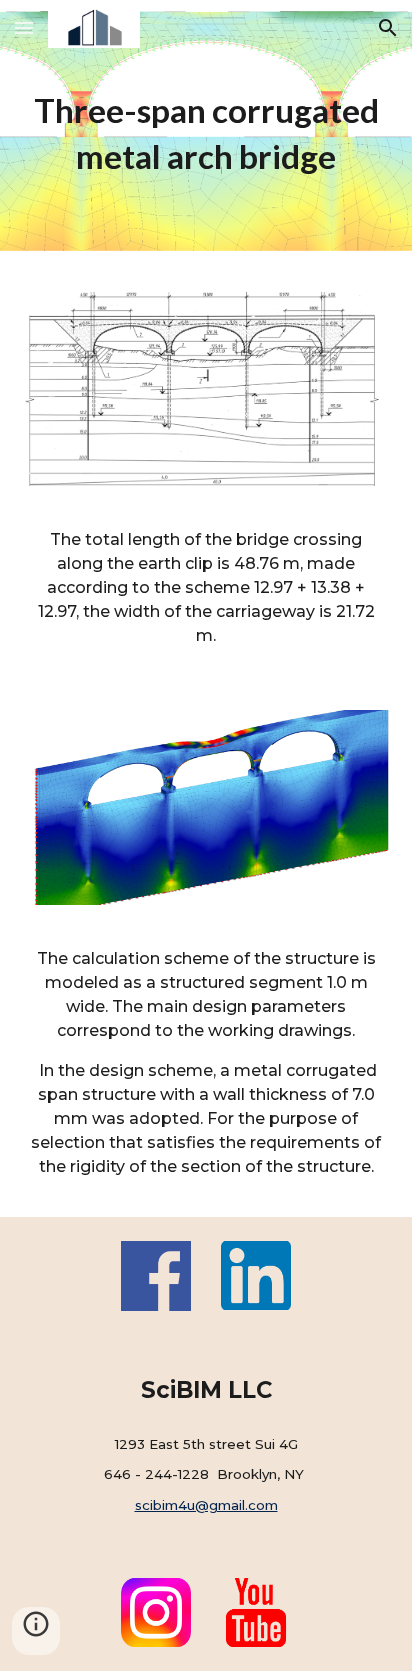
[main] (206, 134)
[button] (24, 27)
